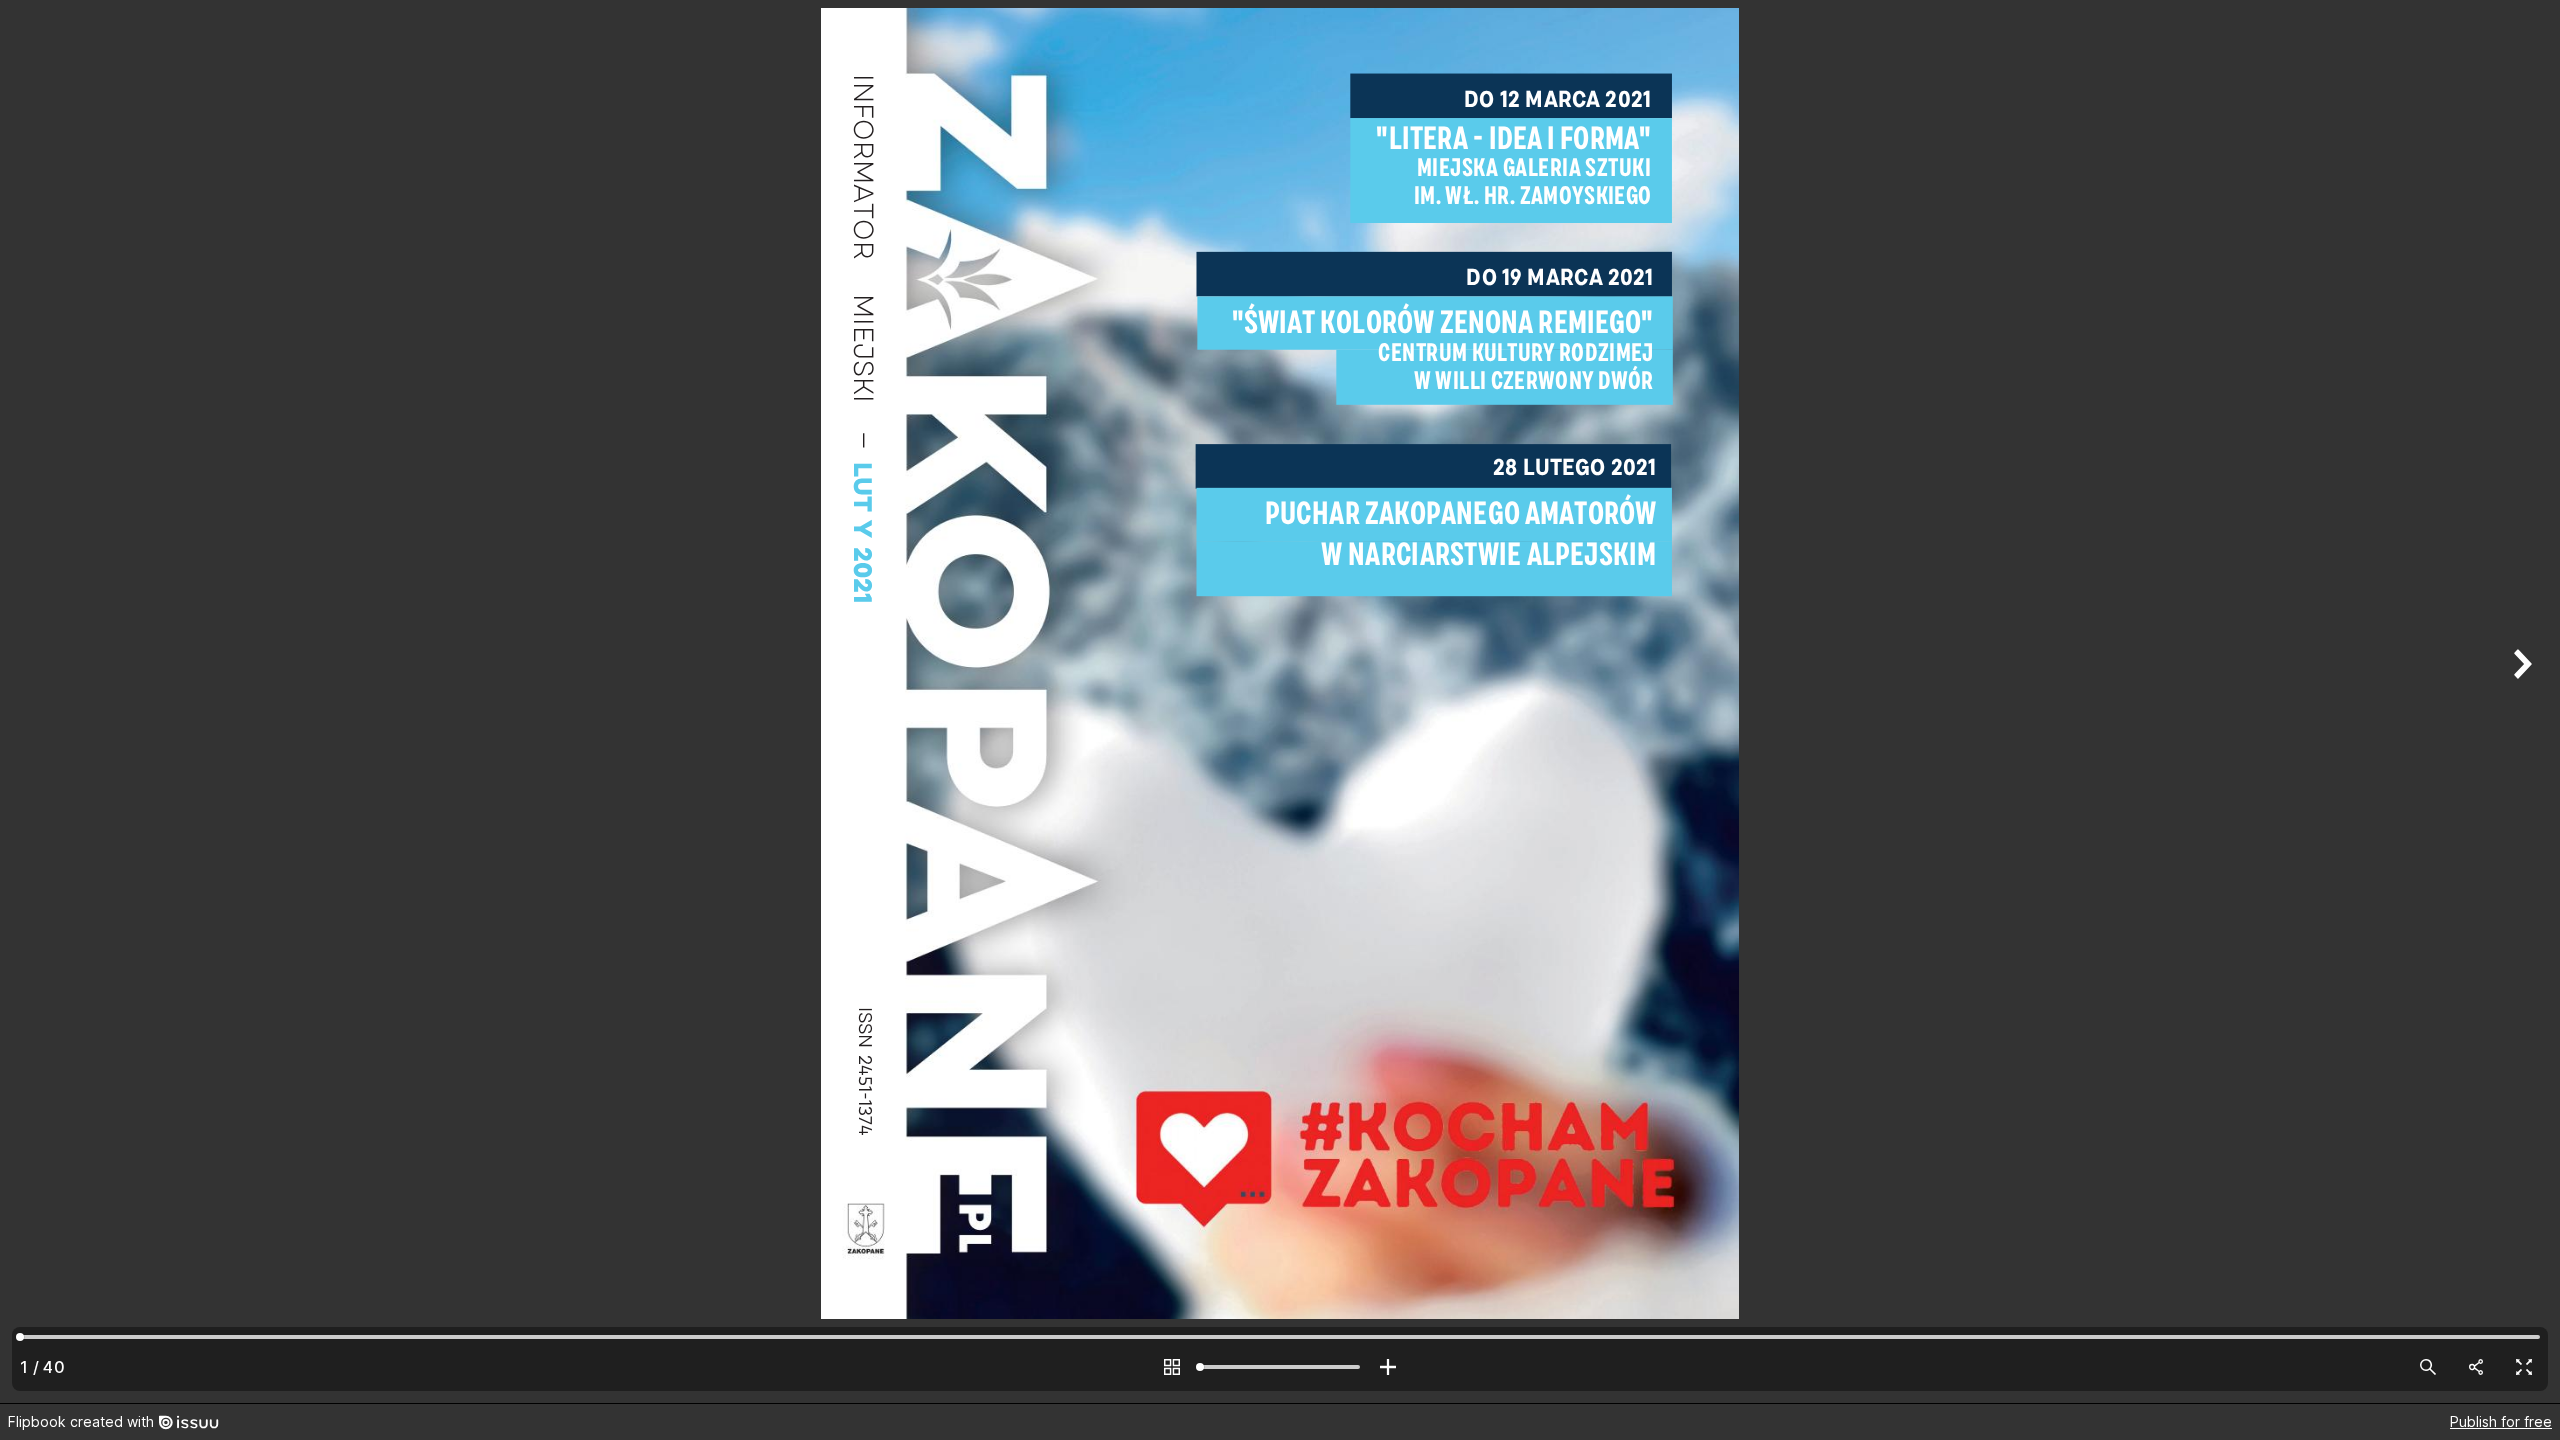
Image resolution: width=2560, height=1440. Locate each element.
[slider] (1280, 1367)
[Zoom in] (1388, 1367)
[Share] (2476, 1367)
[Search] (2428, 1367)
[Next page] (2520, 701)
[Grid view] (1172, 1367)
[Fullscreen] (2524, 1367)
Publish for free (2501, 1421)
